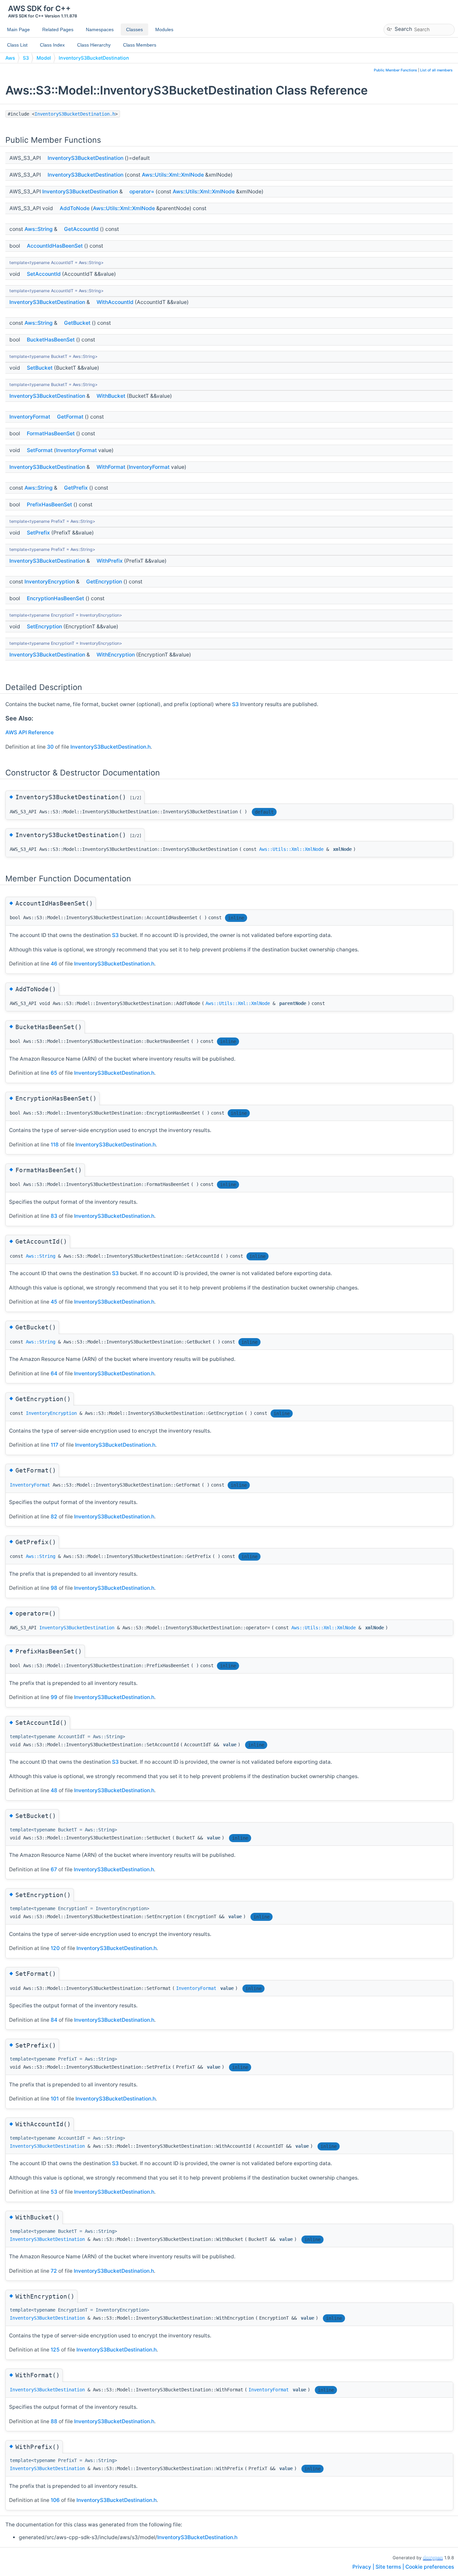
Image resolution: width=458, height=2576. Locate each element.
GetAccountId (81, 229)
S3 (26, 58)
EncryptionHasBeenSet (55, 598)
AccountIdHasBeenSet (55, 246)
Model (44, 58)
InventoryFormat (30, 417)
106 (55, 2500)
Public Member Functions (395, 70)
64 (54, 1373)
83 (54, 1216)
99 (54, 1697)
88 (54, 2421)
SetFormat (40, 450)
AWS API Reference (30, 732)
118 (55, 1145)
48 (54, 1790)
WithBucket (111, 396)
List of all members (436, 70)
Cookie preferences (430, 2567)
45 (54, 1302)
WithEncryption (116, 655)
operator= (142, 192)
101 (55, 2099)
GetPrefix (76, 488)
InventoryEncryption (50, 582)
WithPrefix (110, 561)
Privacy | (364, 2567)
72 (54, 2271)
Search (403, 29)
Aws (10, 58)
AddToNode (75, 208)
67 (54, 1869)
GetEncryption (104, 582)
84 (54, 2020)
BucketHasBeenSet (51, 340)
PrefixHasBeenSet (49, 505)
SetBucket (40, 368)
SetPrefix (38, 533)
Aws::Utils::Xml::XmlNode (173, 175)
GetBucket (77, 323)
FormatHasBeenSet (51, 433)
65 (54, 1073)
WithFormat (111, 467)
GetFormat (70, 417)
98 (54, 1588)
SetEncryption (44, 626)
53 (54, 2192)
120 (55, 1948)
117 (54, 1445)
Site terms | (390, 2567)
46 (54, 964)
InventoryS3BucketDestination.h (75, 114)
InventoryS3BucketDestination (94, 58)
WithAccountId (115, 302)
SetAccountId (44, 274)
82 (54, 1517)
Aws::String (39, 229)
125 (55, 2350)
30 (50, 747)
